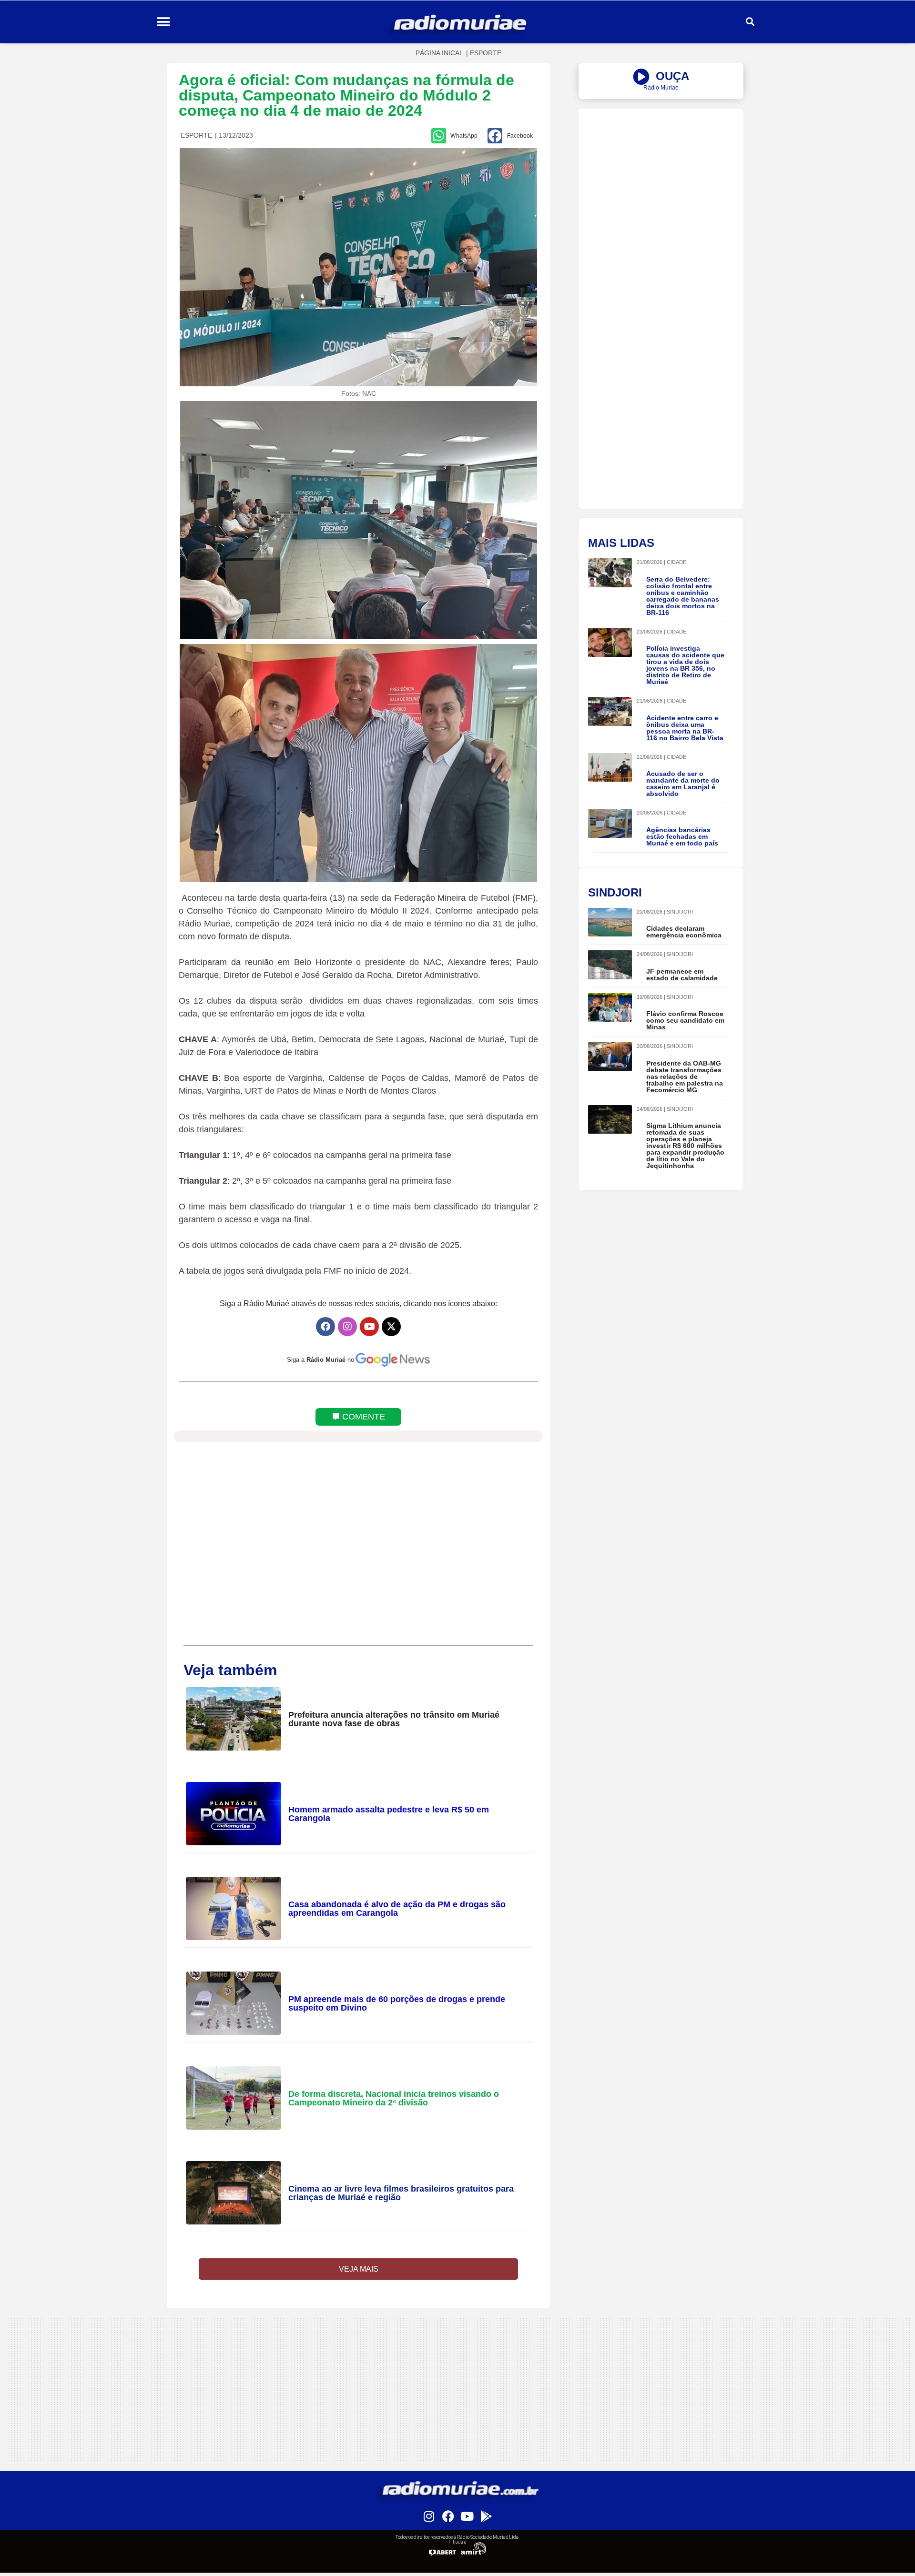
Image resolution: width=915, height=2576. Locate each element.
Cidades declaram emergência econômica (684, 932)
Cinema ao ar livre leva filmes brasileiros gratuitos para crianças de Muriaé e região (401, 2193)
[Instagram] (347, 1327)
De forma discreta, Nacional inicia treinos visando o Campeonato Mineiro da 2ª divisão (394, 2098)
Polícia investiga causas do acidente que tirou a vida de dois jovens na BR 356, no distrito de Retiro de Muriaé (685, 665)
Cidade (676, 562)
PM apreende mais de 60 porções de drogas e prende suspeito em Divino (397, 2003)
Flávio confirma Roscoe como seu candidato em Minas (685, 1020)
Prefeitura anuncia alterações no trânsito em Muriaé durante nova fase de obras (394, 1719)
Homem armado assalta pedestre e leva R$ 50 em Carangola (389, 1814)
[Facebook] (325, 1327)
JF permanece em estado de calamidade (682, 975)
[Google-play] (486, 2516)
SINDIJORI (680, 912)
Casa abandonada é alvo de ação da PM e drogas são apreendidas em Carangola (397, 1909)
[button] (163, 22)
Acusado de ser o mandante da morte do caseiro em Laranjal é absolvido (683, 784)
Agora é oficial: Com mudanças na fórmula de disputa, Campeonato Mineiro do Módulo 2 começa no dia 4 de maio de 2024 (346, 95)
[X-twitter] (391, 1327)
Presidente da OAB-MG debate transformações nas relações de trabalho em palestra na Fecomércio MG (685, 1077)
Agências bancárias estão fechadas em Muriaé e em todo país (682, 836)
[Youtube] (369, 1327)
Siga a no (320, 1360)
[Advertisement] (661, 175)
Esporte (486, 53)
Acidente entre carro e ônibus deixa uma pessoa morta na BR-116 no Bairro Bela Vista (685, 728)
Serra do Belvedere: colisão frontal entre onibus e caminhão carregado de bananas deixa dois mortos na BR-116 (683, 596)
